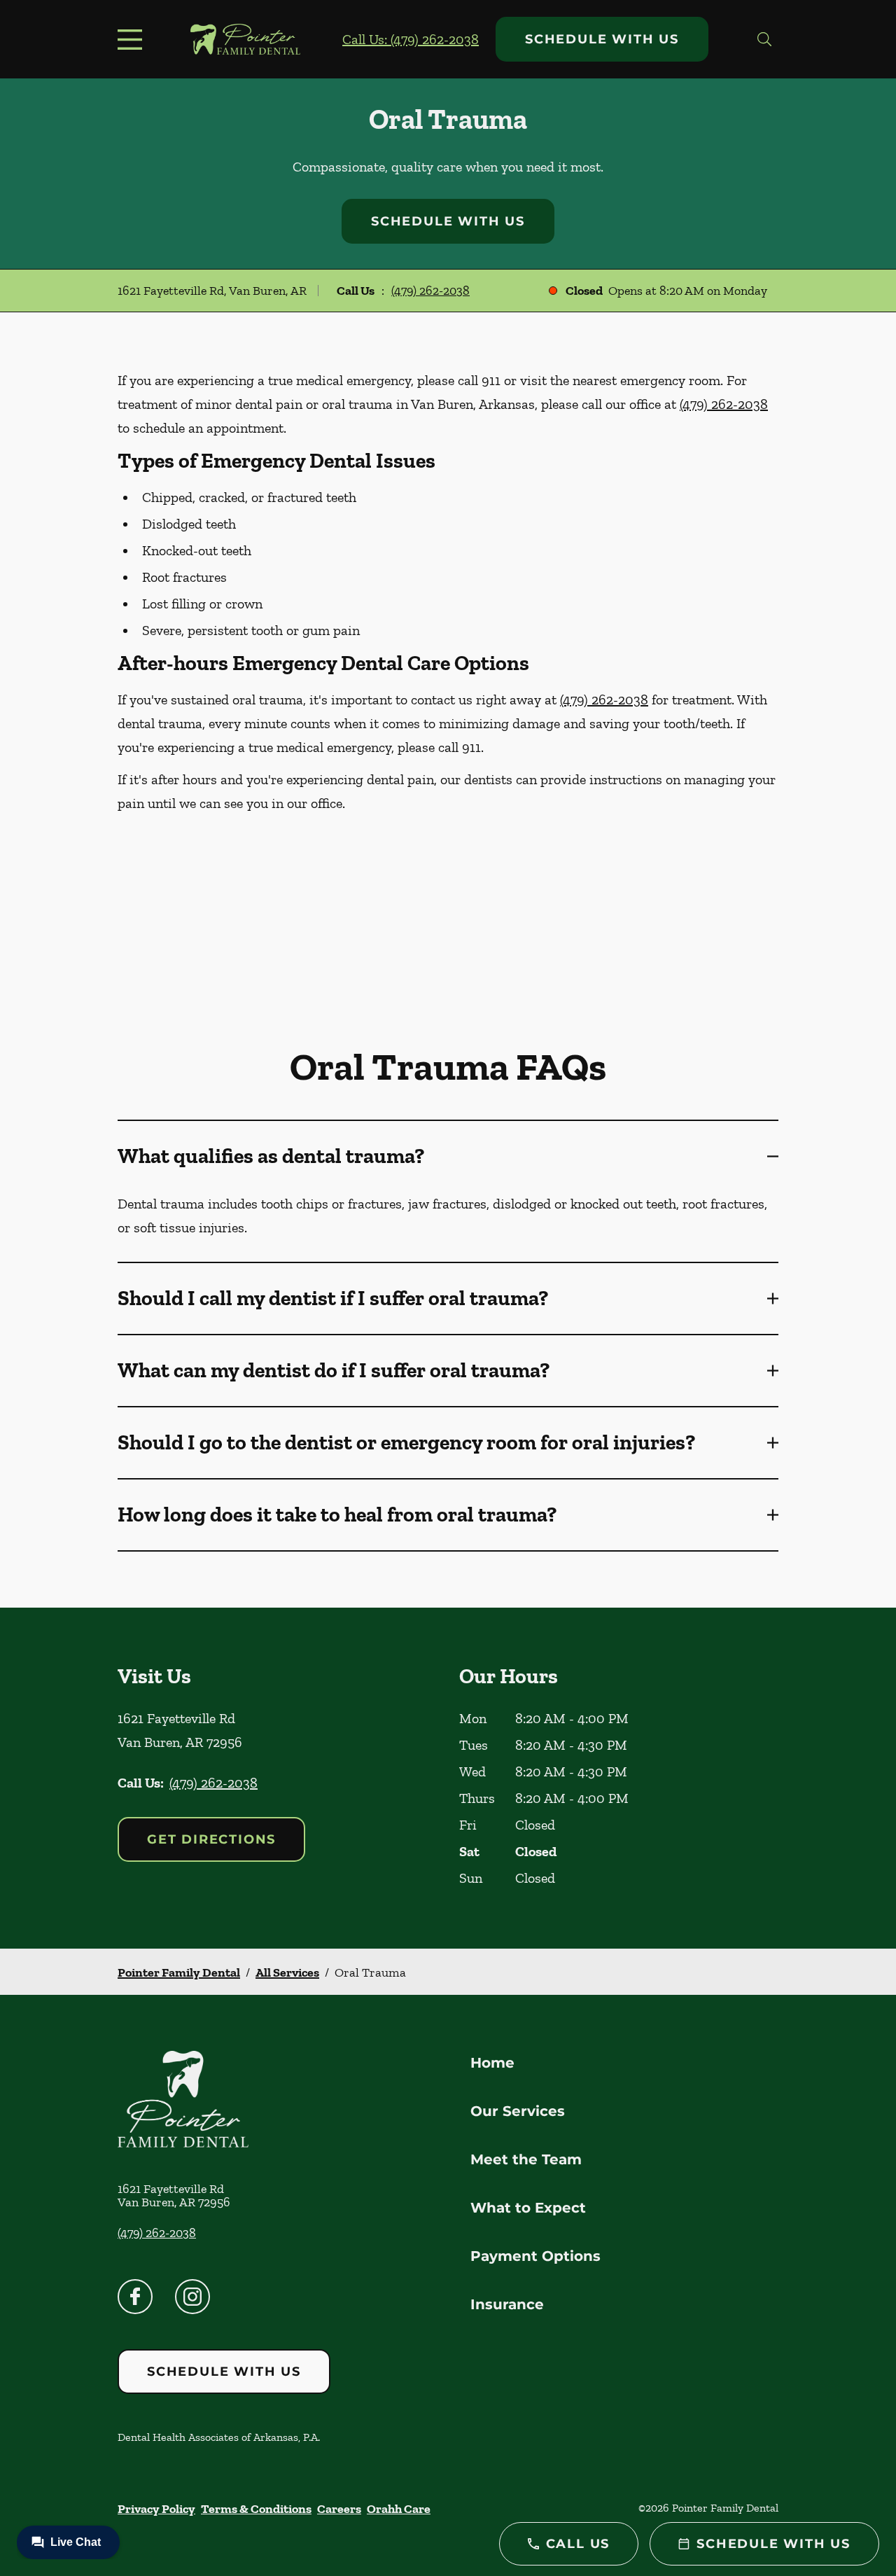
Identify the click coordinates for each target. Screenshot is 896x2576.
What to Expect (528, 2208)
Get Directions (211, 1839)
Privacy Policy (156, 2509)
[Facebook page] (135, 2297)
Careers (339, 2509)
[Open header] (133, 39)
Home (492, 2063)
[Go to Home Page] (245, 39)
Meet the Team (526, 2159)
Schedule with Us (602, 39)
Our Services (518, 2111)
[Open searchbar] (764, 39)
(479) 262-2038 (430, 291)
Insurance (507, 2304)
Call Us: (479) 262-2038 (411, 39)
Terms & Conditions (256, 2509)
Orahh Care (399, 2509)
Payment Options (535, 2256)
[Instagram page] (192, 2297)
